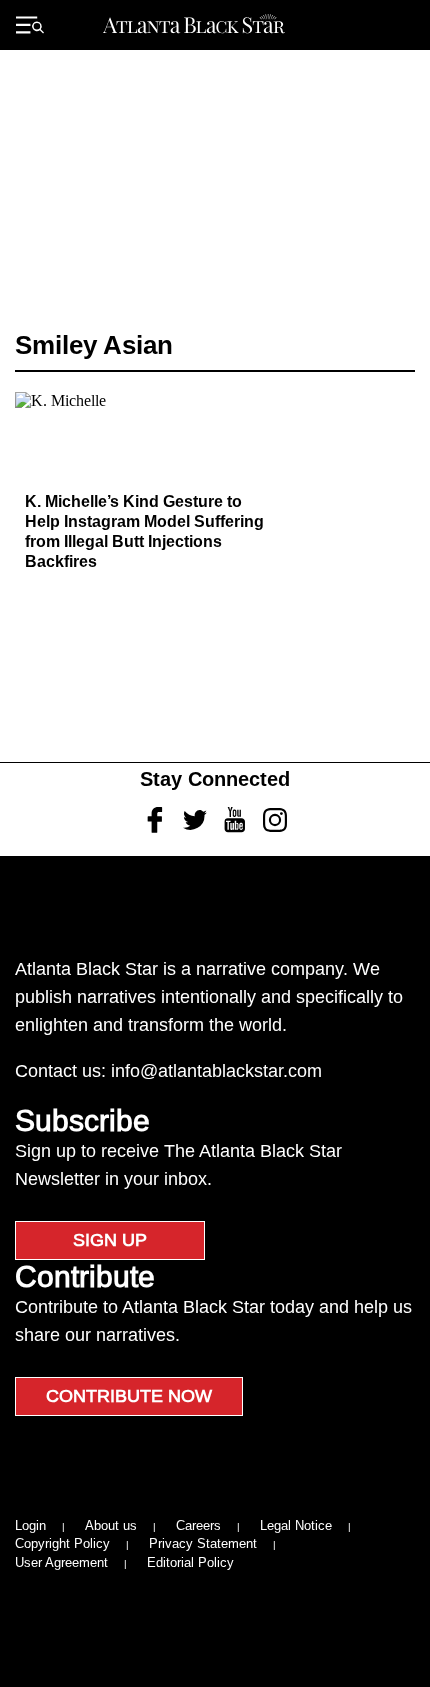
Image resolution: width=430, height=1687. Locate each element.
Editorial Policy (190, 1562)
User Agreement (61, 1562)
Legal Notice (296, 1525)
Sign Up (110, 1240)
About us (111, 1525)
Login (30, 1525)
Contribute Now (129, 1396)
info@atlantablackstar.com (216, 1071)
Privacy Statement (203, 1543)
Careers (198, 1525)
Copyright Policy (62, 1543)
